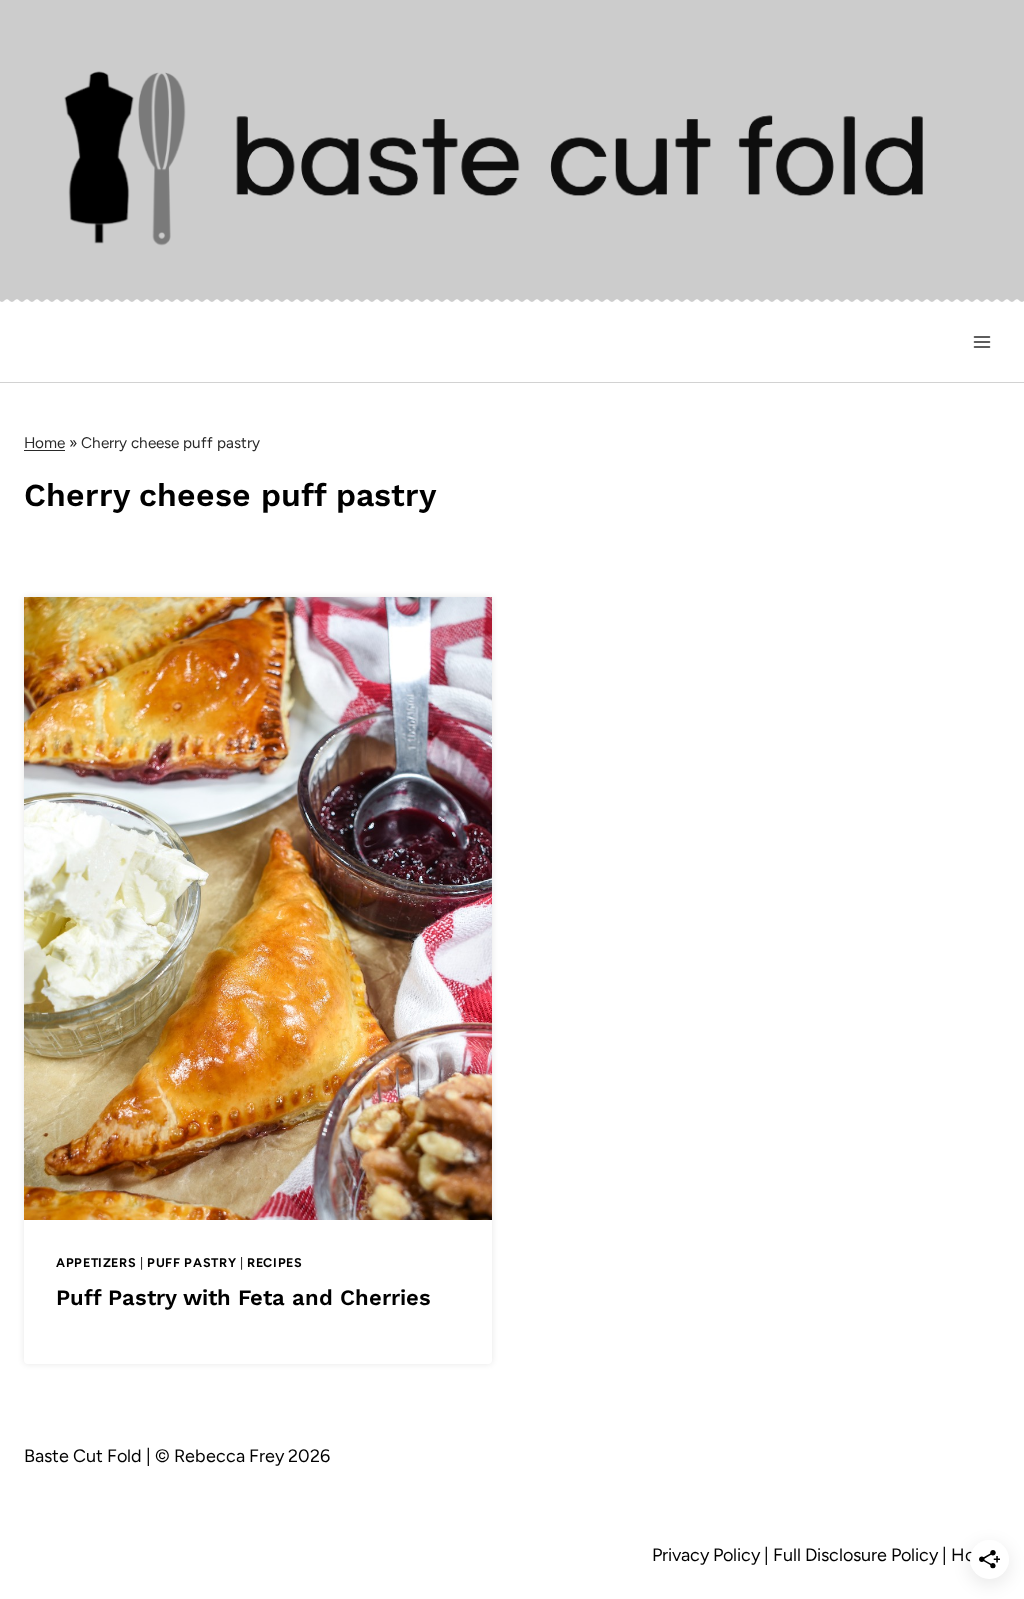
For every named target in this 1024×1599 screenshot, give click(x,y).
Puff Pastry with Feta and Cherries (243, 1297)
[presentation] (258, 908)
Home (44, 442)
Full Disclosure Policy (855, 1555)
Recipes (274, 1262)
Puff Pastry (191, 1262)
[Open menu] (981, 342)
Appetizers (96, 1262)
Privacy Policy (706, 1555)
